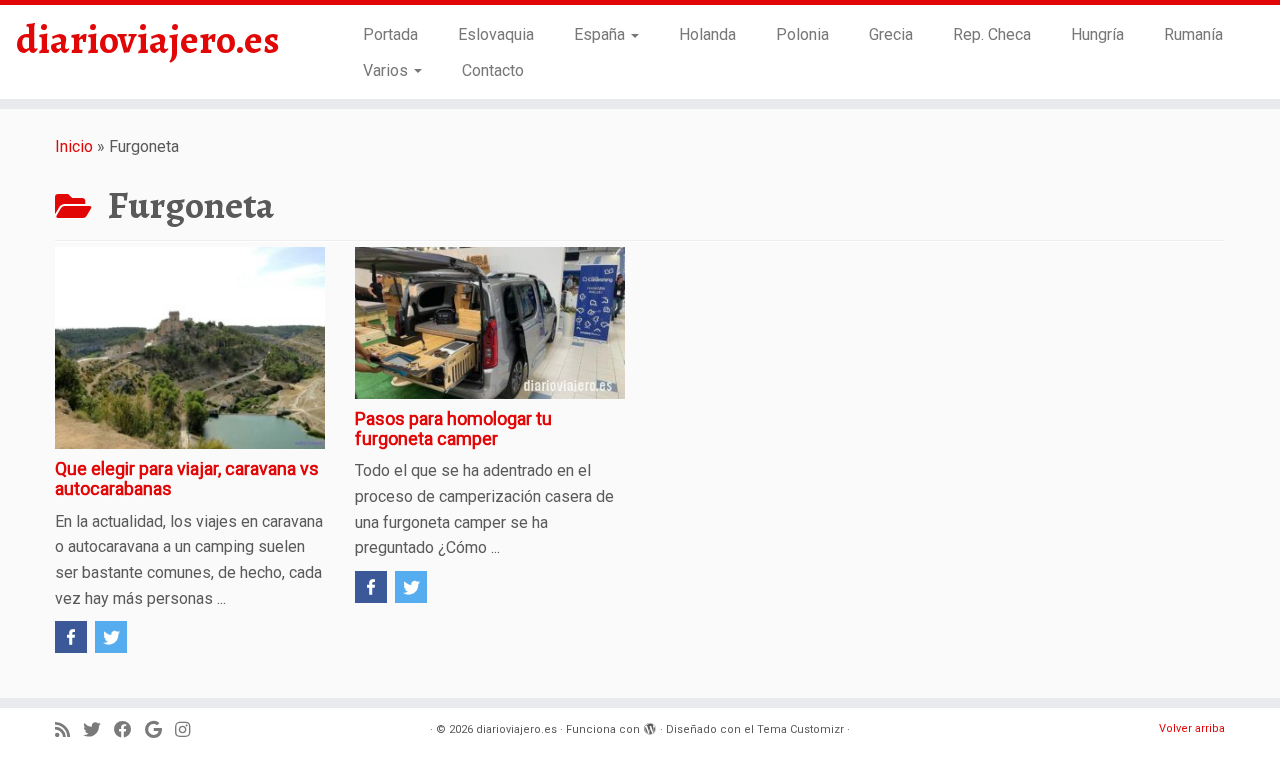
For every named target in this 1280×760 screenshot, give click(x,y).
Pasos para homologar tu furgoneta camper (453, 428)
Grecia (891, 34)
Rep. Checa (992, 34)
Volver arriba (1192, 728)
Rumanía (1193, 34)
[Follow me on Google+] (160, 730)
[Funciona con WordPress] (650, 726)
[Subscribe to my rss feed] (69, 730)
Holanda (707, 34)
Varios (387, 70)
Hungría (1097, 34)
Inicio (74, 146)
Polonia (802, 34)
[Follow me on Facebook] (129, 730)
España (601, 34)
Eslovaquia (496, 34)
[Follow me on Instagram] (189, 730)
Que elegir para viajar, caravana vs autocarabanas (187, 478)
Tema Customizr (800, 729)
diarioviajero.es (148, 40)
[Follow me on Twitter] (98, 730)
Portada (390, 34)
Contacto (493, 70)
